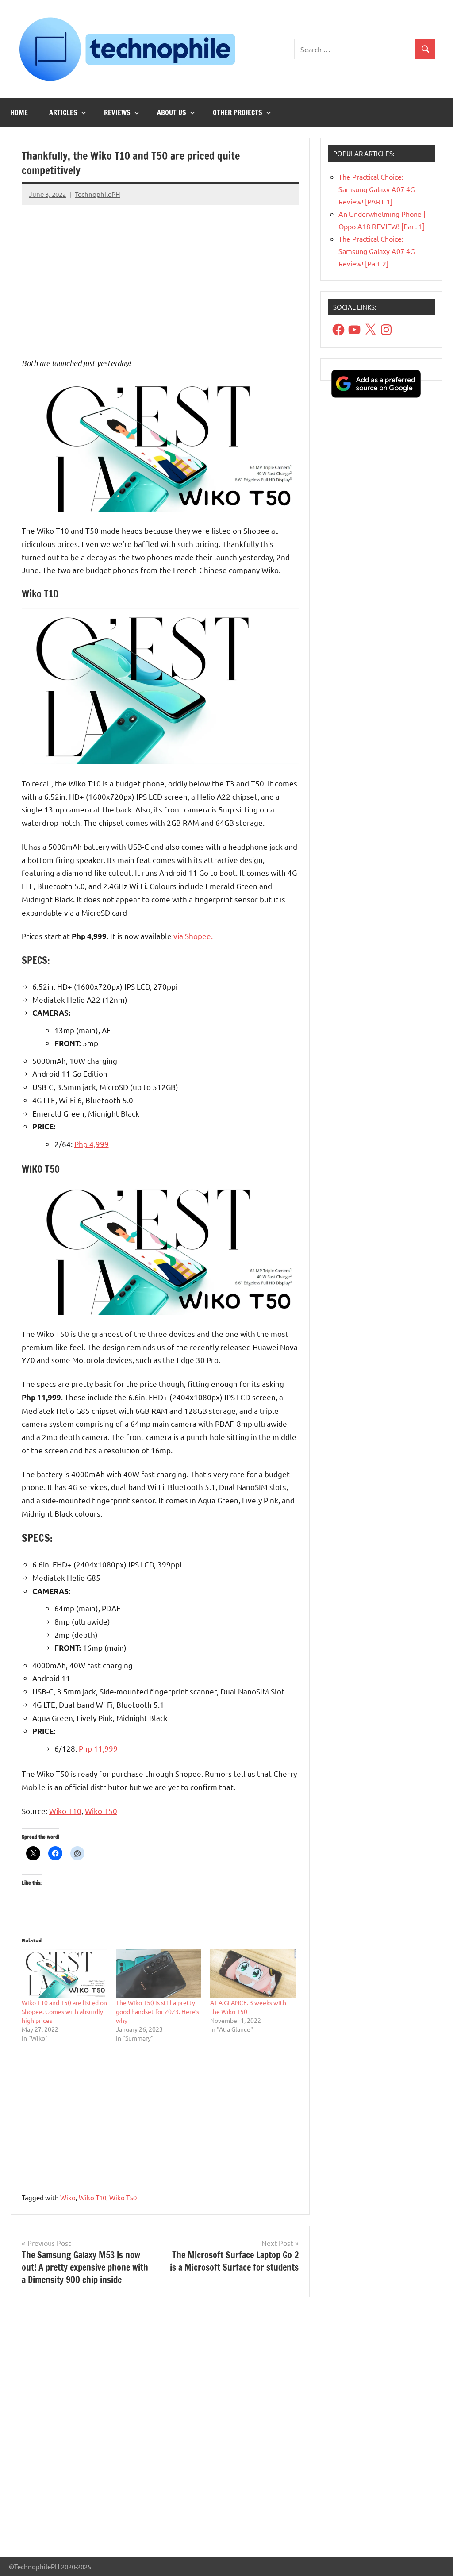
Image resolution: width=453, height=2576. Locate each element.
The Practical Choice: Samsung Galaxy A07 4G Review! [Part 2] (377, 251)
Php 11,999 (98, 1748)
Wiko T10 (65, 1811)
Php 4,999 (92, 1144)
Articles (63, 112)
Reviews (117, 112)
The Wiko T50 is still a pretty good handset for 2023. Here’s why (157, 2011)
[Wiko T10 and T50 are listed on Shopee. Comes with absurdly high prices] (64, 1974)
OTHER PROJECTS (238, 112)
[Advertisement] (160, 274)
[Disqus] (160, 2431)
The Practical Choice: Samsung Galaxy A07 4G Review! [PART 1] (377, 189)
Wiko (68, 2197)
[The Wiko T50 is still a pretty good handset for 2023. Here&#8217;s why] (159, 1974)
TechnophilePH (98, 194)
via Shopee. (193, 936)
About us (172, 112)
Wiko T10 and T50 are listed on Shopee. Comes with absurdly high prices (64, 2011)
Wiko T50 (101, 1811)
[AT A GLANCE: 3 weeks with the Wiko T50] (253, 1974)
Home (19, 112)
